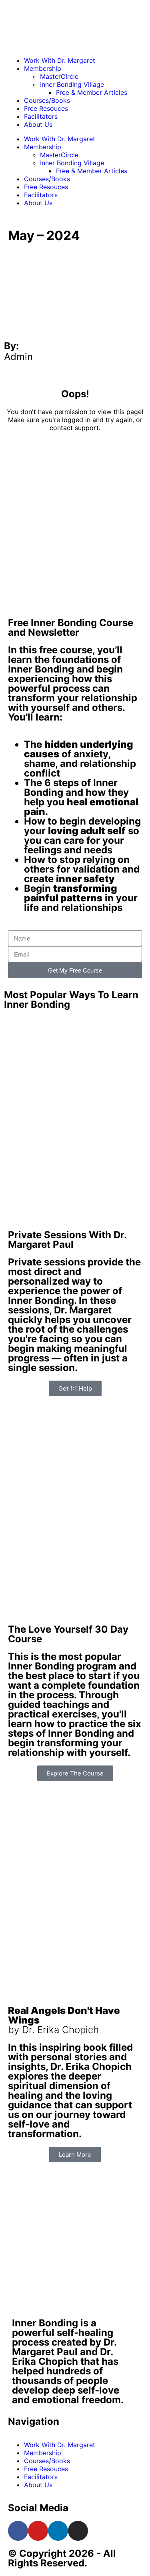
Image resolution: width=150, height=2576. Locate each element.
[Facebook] (18, 2531)
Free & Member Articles (92, 92)
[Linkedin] (58, 2531)
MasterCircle (59, 76)
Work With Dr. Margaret (60, 60)
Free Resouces (46, 108)
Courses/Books (47, 100)
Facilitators (41, 116)
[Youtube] (38, 2531)
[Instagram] (78, 2531)
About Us (38, 124)
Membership (43, 68)
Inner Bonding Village (72, 84)
